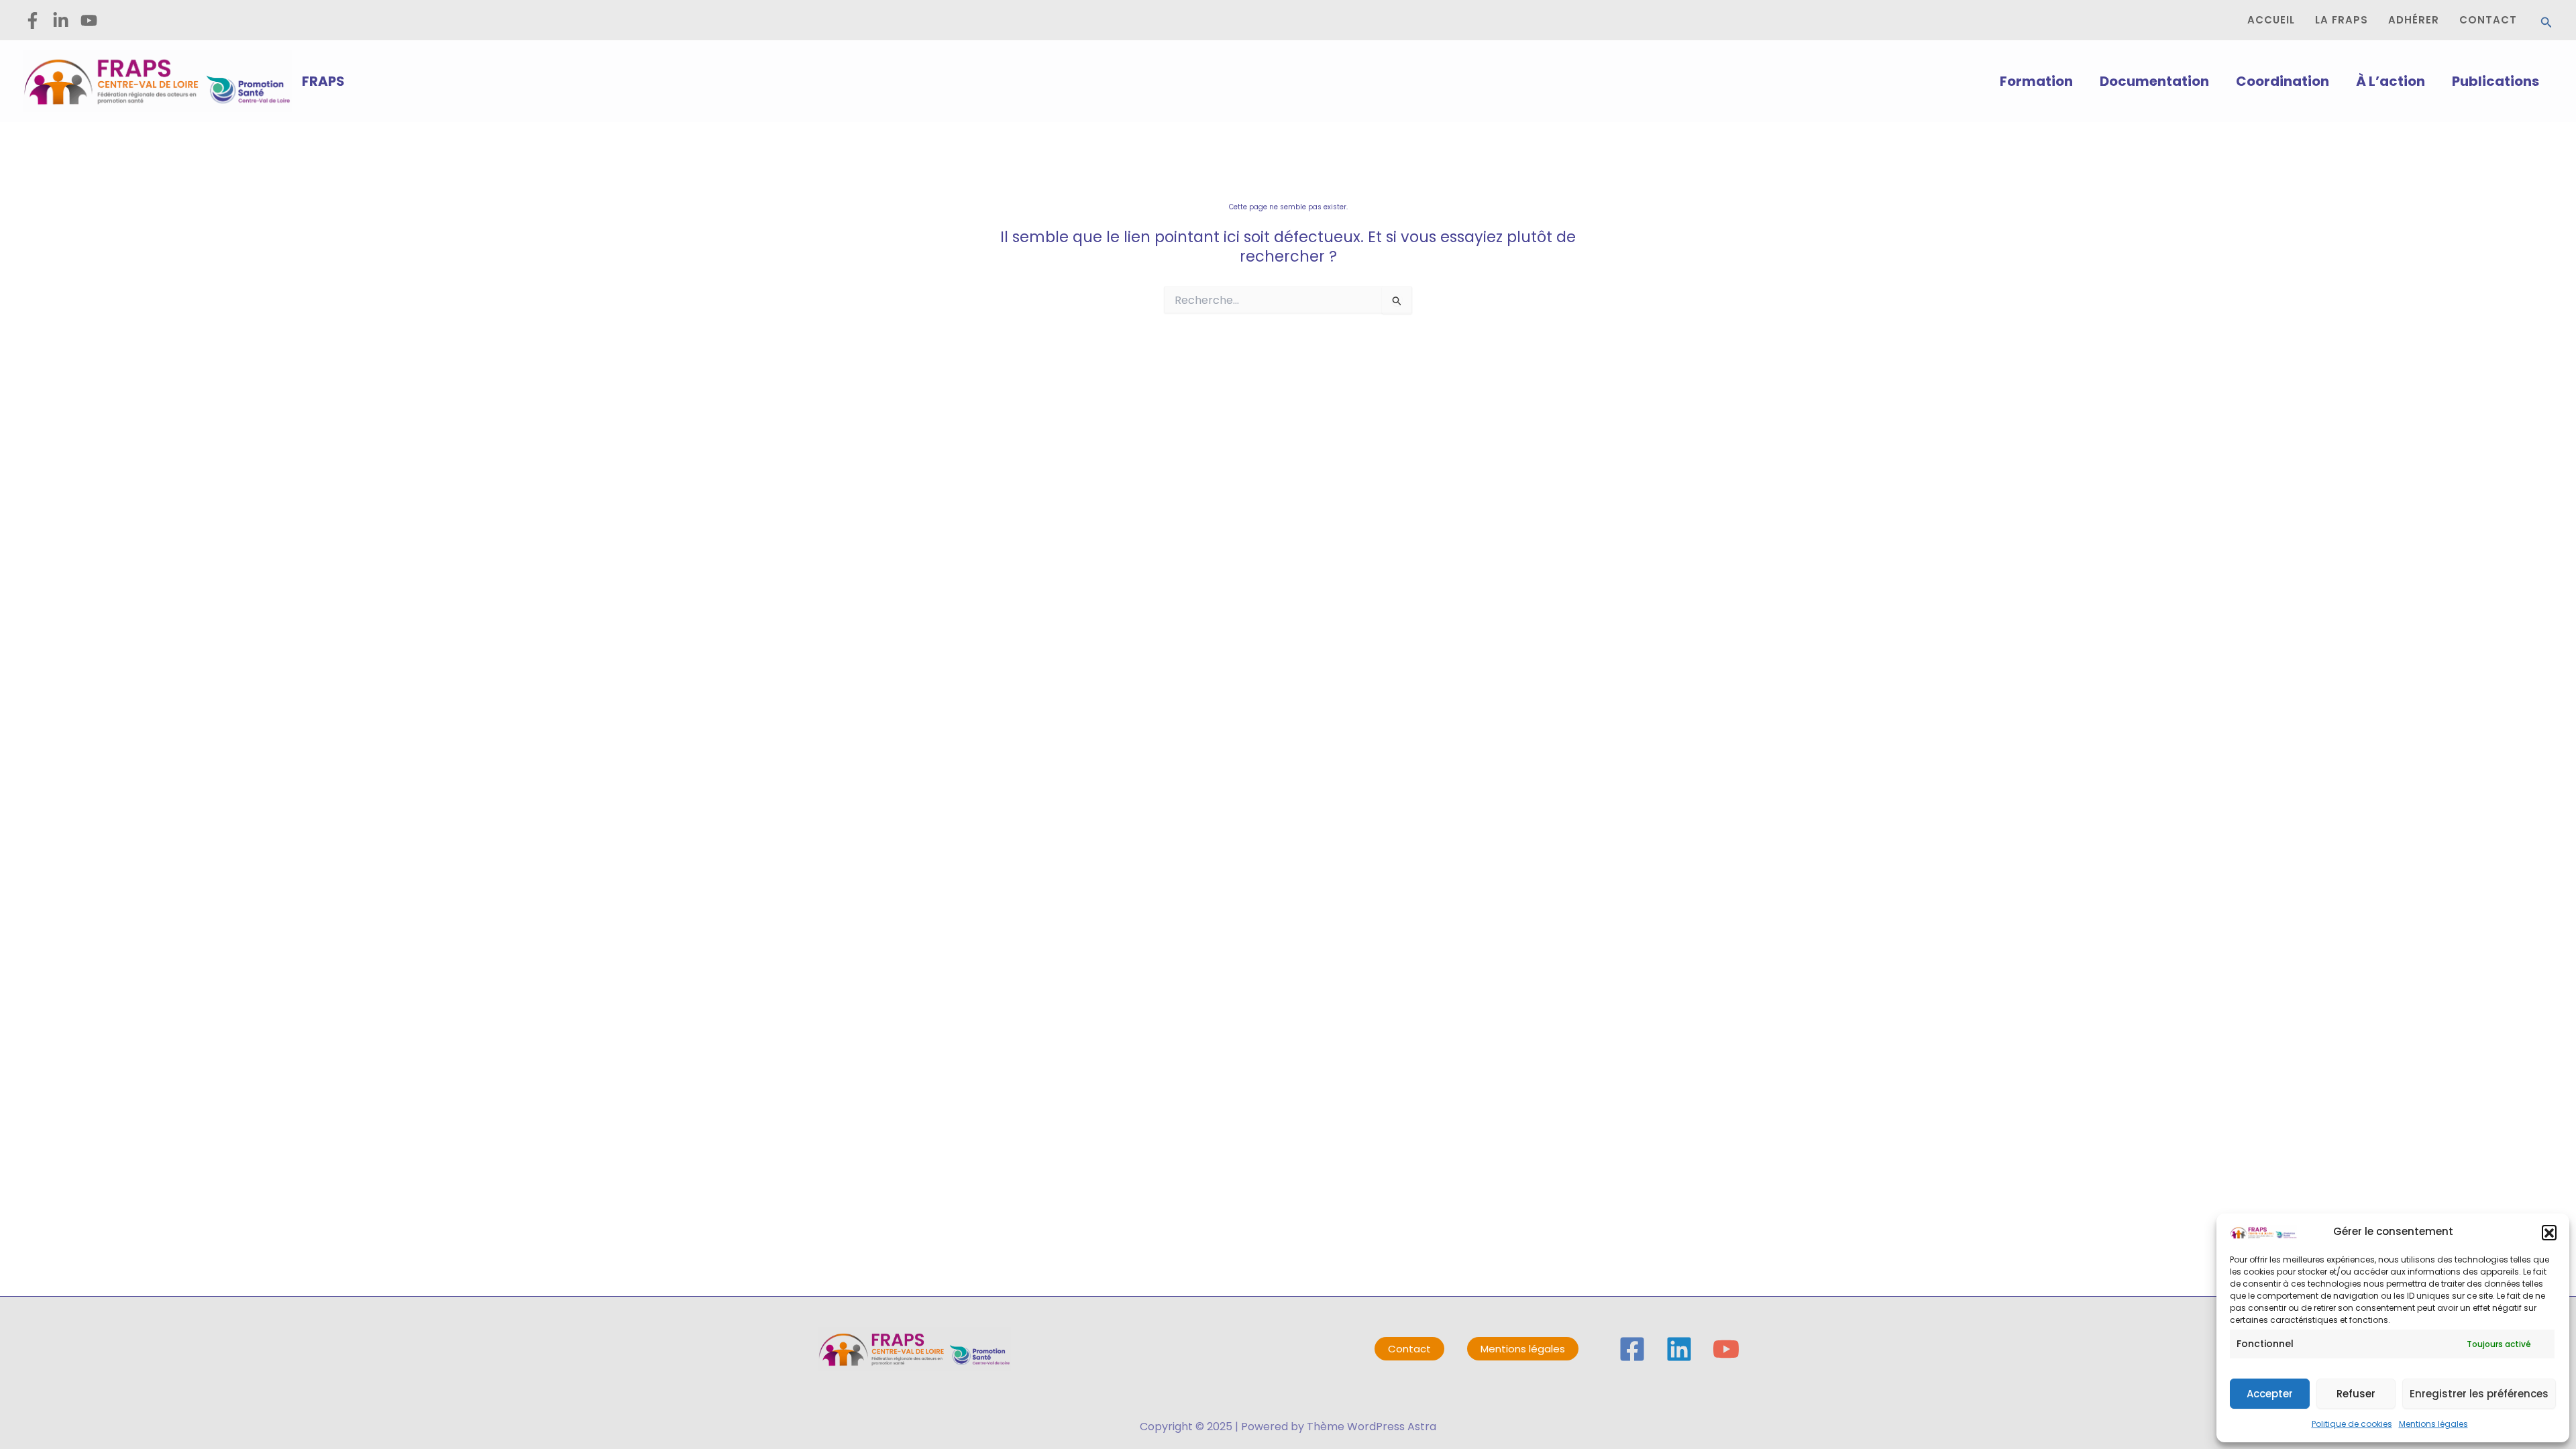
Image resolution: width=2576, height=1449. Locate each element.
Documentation (2154, 81)
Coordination (2283, 81)
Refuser (2356, 1394)
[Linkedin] (1679, 1349)
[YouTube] (1726, 1349)
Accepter (2270, 1394)
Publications (2495, 81)
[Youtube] (89, 20)
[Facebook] (33, 20)
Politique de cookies (2352, 1424)
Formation (2036, 81)
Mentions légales (2433, 1424)
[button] (2549, 1232)
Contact (1409, 1349)
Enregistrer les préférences (2479, 1394)
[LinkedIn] (61, 20)
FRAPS (323, 81)
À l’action (2391, 81)
